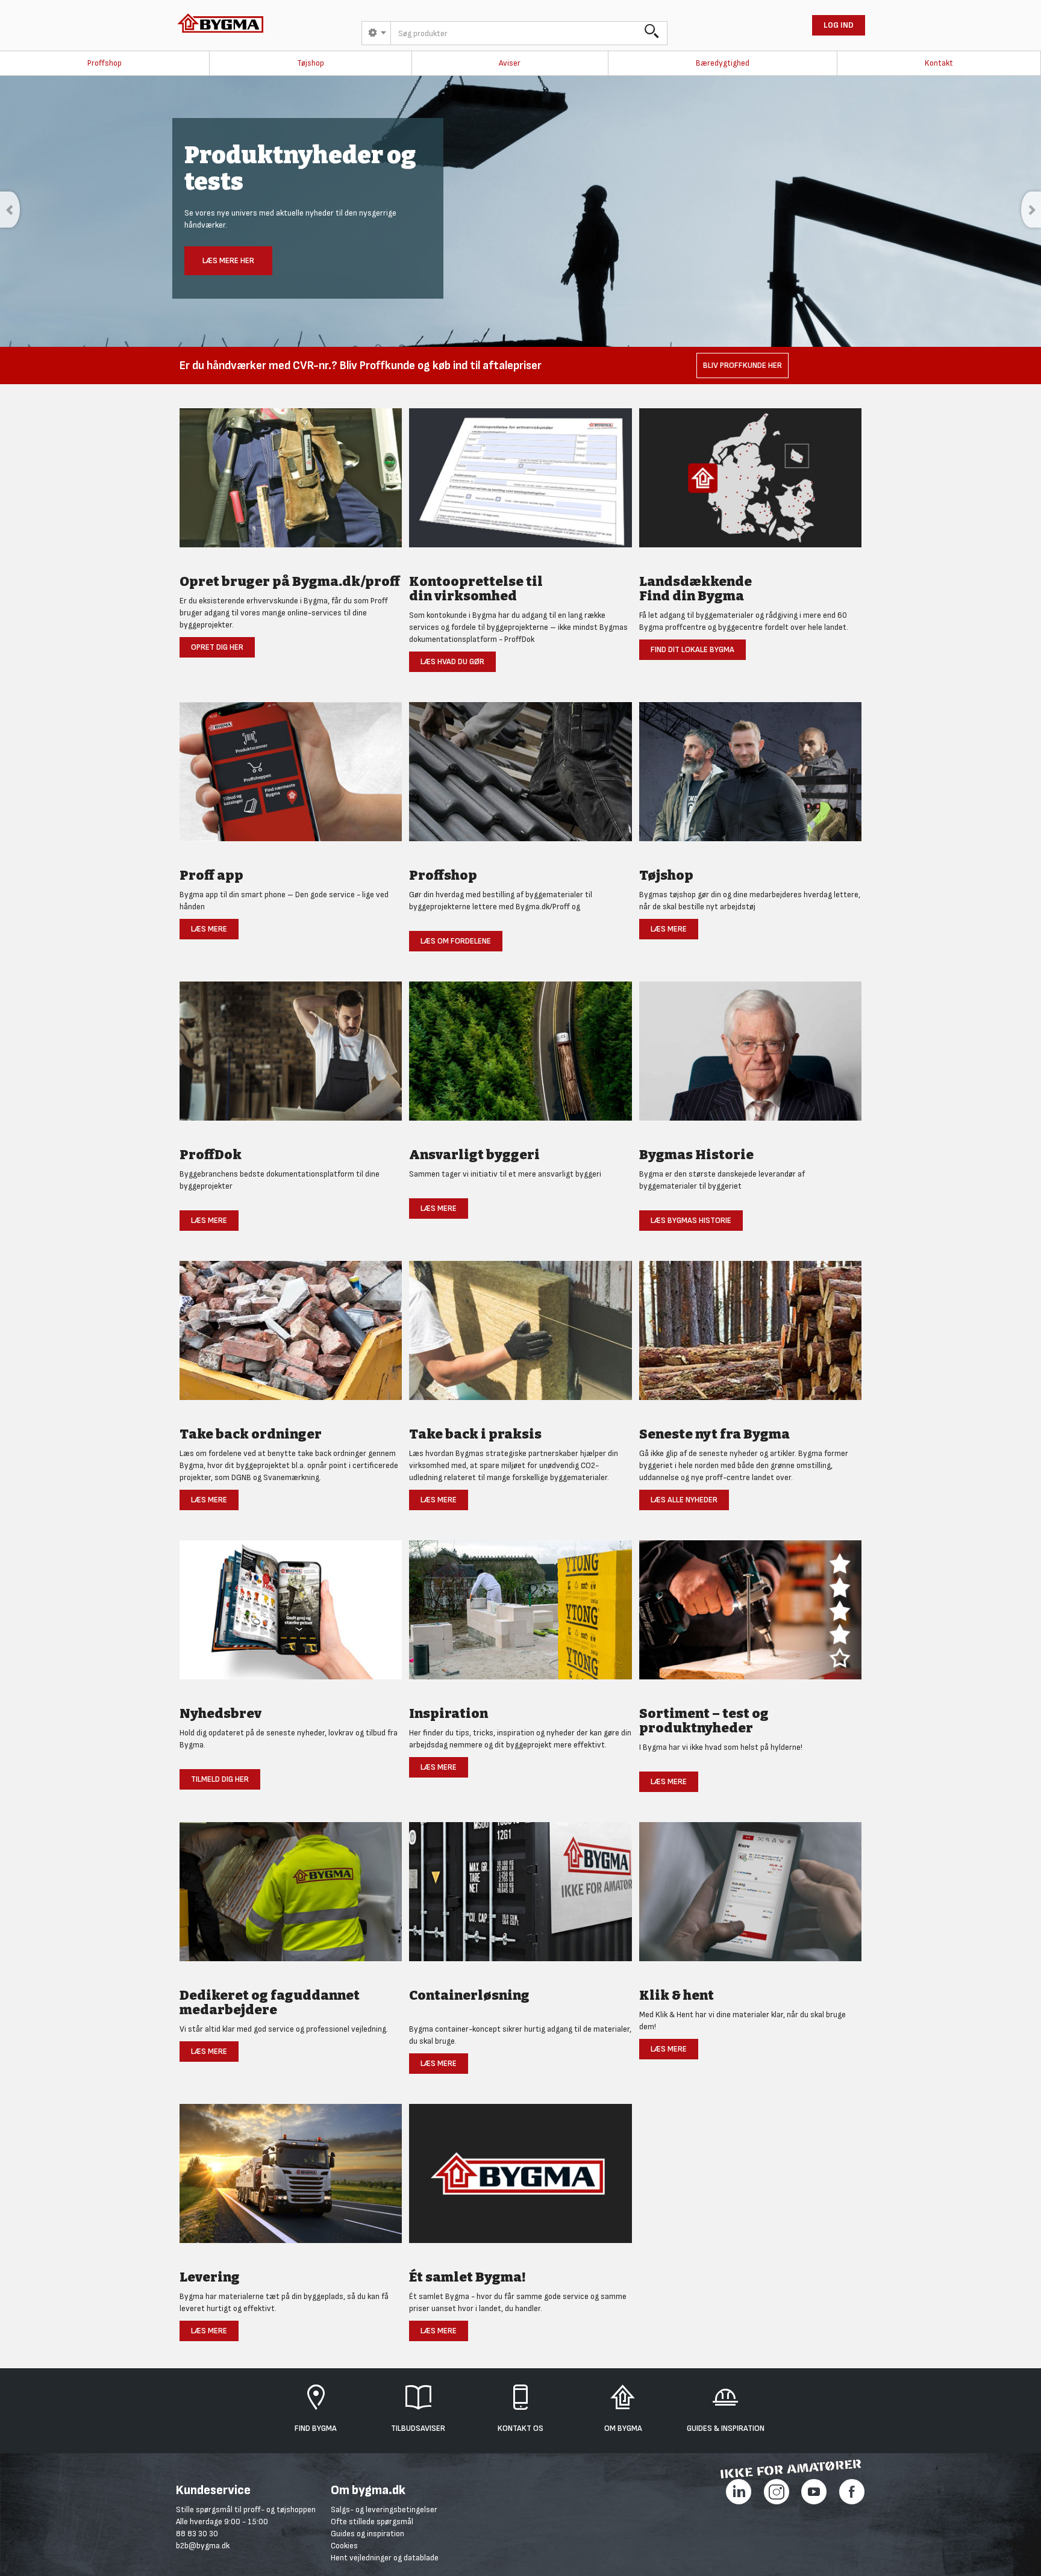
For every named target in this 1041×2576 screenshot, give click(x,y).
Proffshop (105, 63)
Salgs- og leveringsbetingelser (384, 2509)
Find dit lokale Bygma (692, 649)
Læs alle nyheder (684, 1500)
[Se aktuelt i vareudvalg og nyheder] (750, 1616)
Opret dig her (217, 647)
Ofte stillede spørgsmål (372, 2522)
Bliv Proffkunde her (742, 365)
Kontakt (939, 63)
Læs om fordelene (456, 941)
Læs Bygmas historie (691, 1220)
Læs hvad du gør (452, 661)
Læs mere (209, 929)
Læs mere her (228, 260)
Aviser (510, 63)
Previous (10, 210)
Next (1031, 210)
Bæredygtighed (723, 63)
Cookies (344, 2546)
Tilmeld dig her (220, 1779)
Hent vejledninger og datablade (385, 2558)
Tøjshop (311, 63)
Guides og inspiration (367, 2534)
